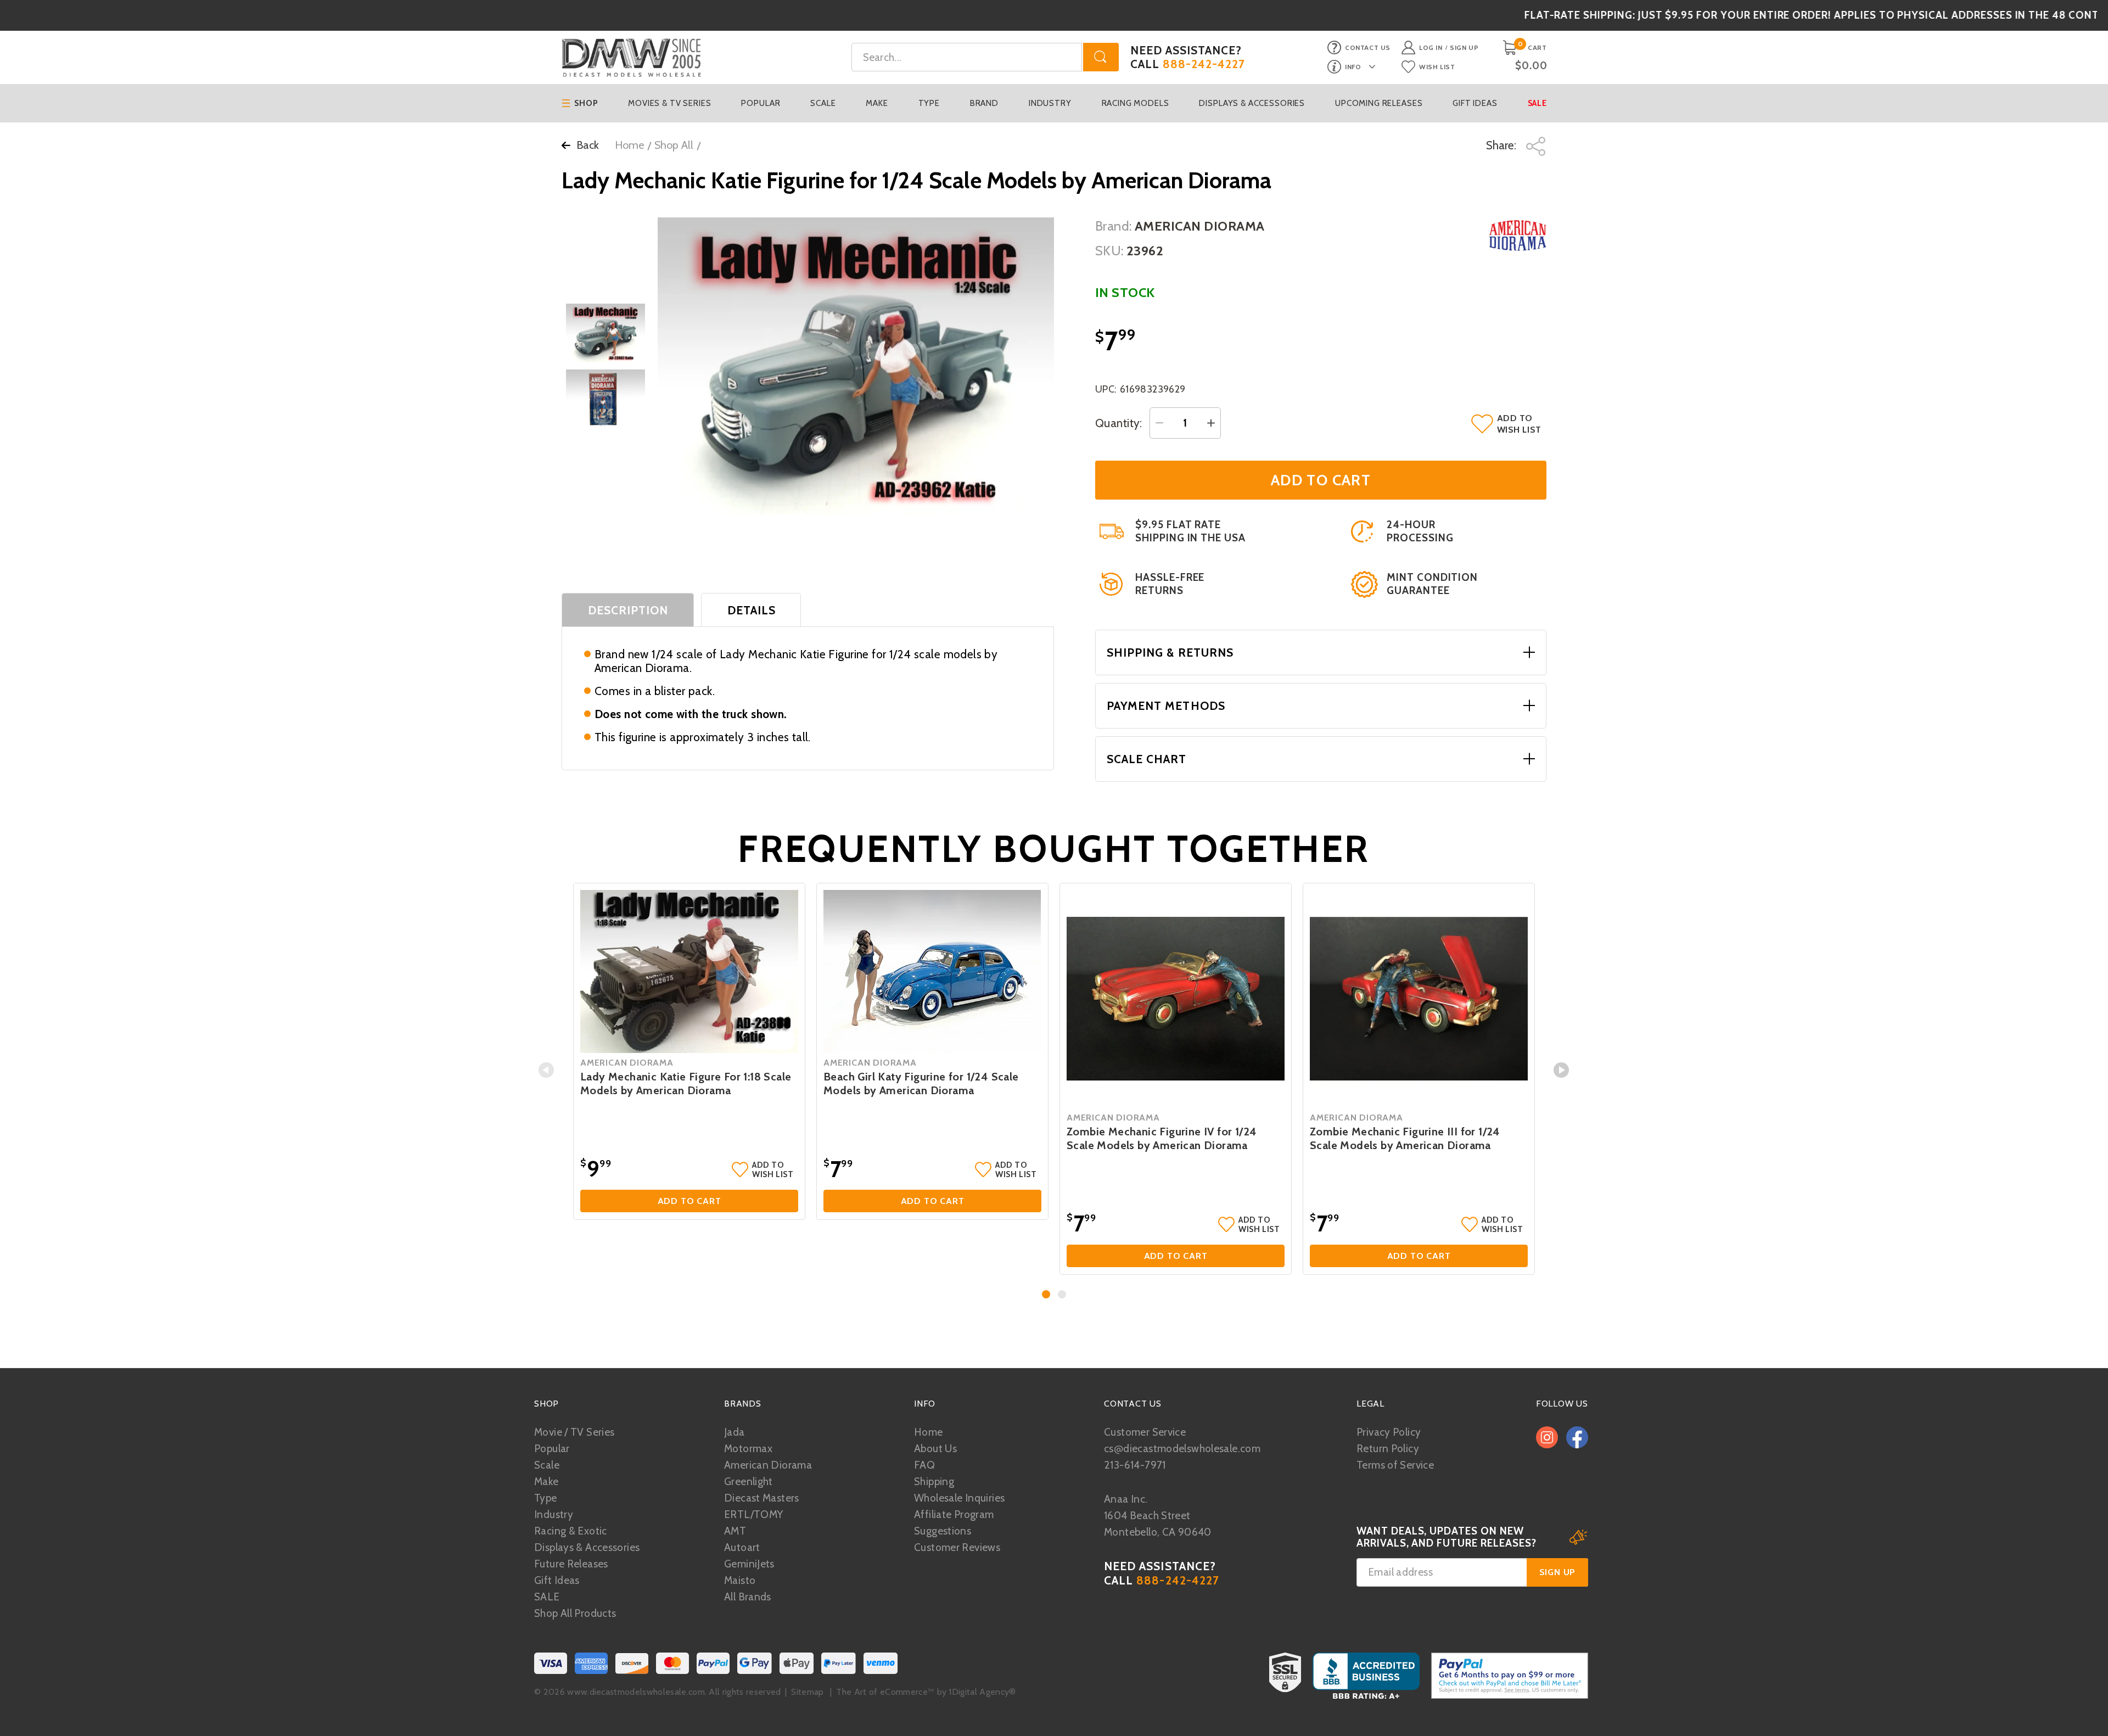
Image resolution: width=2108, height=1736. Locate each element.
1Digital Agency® (982, 1692)
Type (929, 103)
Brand (984, 103)
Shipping (934, 1482)
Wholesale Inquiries (959, 1498)
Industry (1050, 103)
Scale (823, 103)
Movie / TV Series (574, 1432)
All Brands (748, 1597)
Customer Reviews (957, 1547)
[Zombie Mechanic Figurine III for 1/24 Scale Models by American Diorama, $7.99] (1419, 999)
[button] (1046, 1294)
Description (628, 610)
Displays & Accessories (1252, 103)
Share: (1502, 145)
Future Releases (571, 1564)
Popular (761, 103)
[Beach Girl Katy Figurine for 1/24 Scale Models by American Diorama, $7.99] (932, 972)
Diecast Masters (762, 1498)
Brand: (1114, 226)
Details (752, 610)
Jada (735, 1432)
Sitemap (807, 1692)
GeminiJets (749, 1564)
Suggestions (943, 1531)
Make (877, 103)
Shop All (674, 145)
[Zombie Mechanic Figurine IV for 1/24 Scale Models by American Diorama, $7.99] (1176, 999)
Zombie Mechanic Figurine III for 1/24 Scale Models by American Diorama (1405, 1138)
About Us (935, 1449)
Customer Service (1145, 1432)
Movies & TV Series (669, 103)
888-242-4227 (1204, 64)
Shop (586, 103)
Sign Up (1464, 47)
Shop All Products (575, 1613)
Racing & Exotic (571, 1531)
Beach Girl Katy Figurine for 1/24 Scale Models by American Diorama (921, 1083)
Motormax (748, 1449)
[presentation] (546, 1070)
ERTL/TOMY (753, 1514)
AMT (735, 1531)
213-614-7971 (1135, 1465)
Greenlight (749, 1482)
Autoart (742, 1547)
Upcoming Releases (1379, 103)
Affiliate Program (954, 1514)
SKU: (1109, 251)
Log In (1431, 47)
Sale (1537, 103)
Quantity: (1119, 423)
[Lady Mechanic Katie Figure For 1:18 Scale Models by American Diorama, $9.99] (689, 972)
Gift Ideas (1475, 103)
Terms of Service (1395, 1465)
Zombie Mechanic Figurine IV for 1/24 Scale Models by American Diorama (1162, 1138)
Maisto (740, 1580)
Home (629, 145)
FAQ (924, 1465)
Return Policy (1388, 1449)
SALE (547, 1597)
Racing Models (1136, 103)
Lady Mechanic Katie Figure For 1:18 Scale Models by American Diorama (686, 1083)
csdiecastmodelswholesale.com (1182, 1449)
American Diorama (768, 1465)
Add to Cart (689, 1201)
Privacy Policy (1389, 1432)
